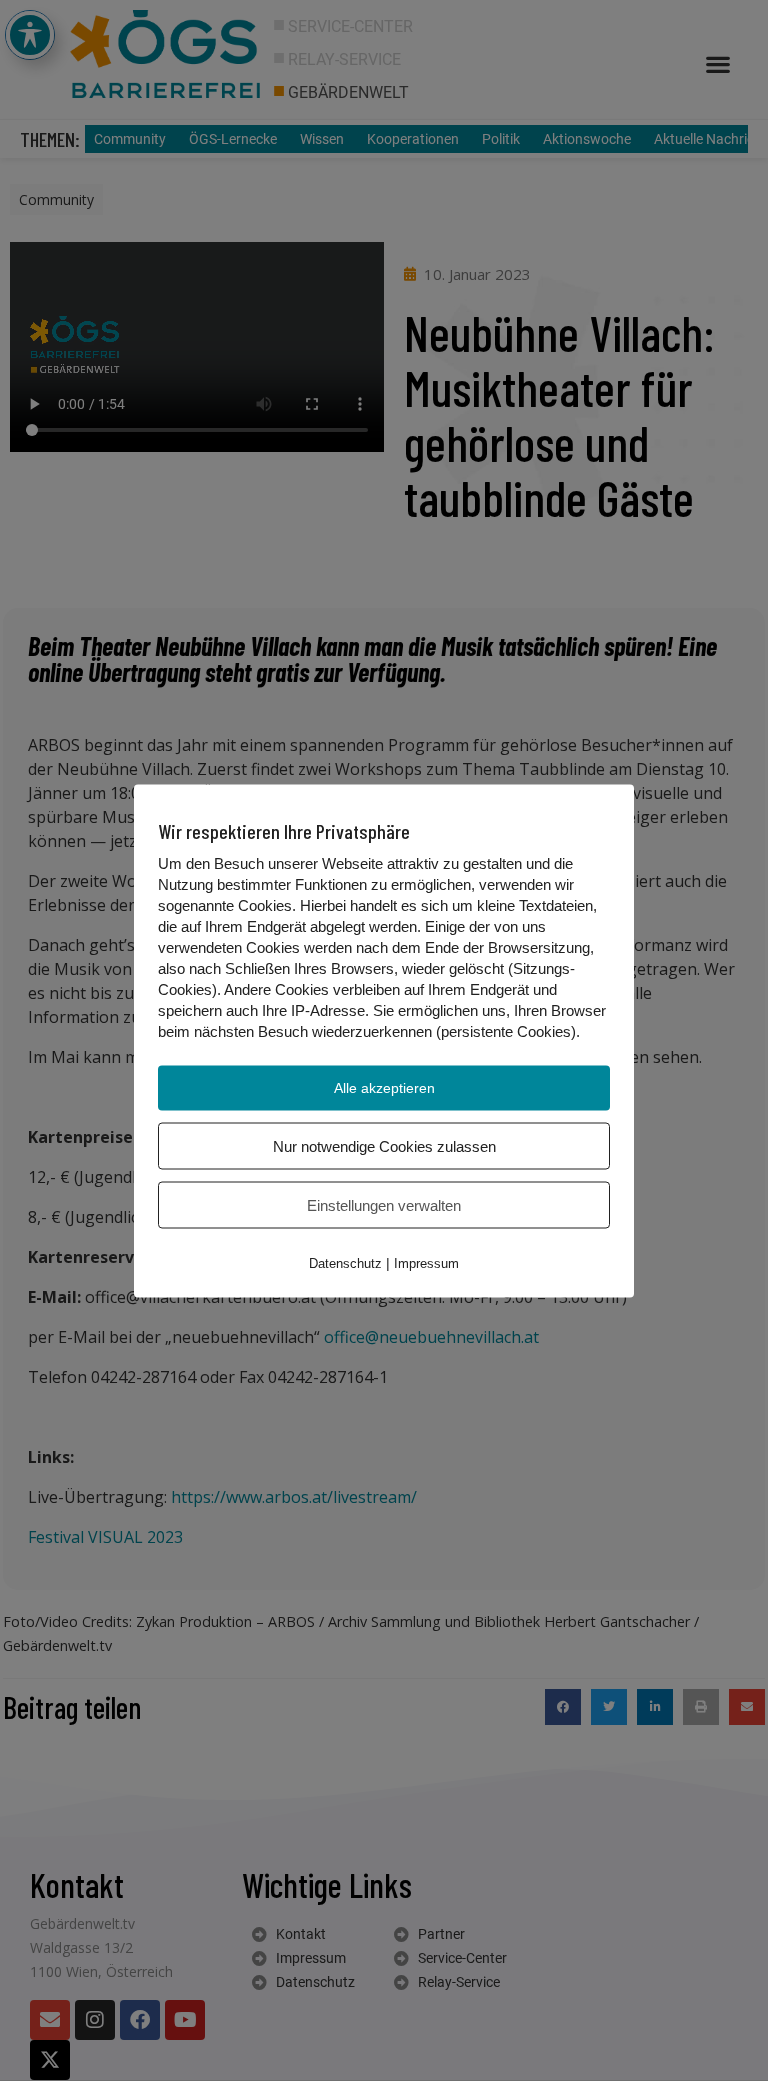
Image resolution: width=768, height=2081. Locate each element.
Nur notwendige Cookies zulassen (384, 1145)
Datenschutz (345, 1262)
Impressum (426, 1262)
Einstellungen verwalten (384, 1204)
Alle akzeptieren (384, 1087)
